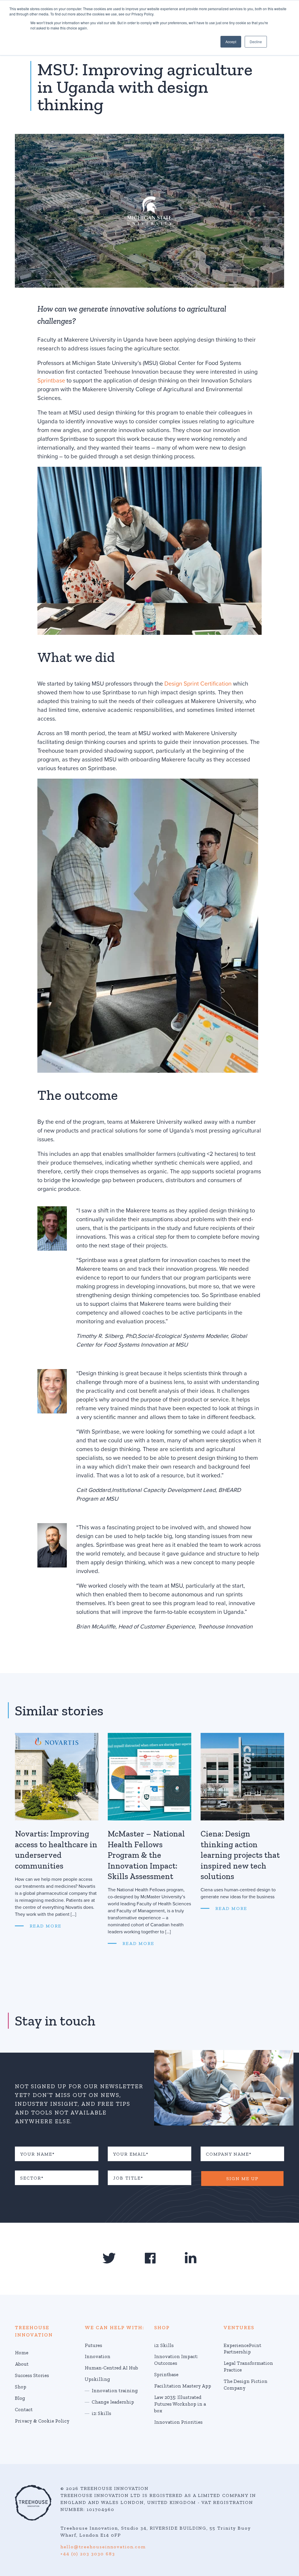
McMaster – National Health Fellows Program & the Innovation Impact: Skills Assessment (146, 1855)
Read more (45, 1926)
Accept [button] (231, 42)
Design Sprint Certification (198, 684)
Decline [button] (256, 42)
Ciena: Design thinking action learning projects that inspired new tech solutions (240, 1855)
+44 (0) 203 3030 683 (88, 2554)
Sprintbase (51, 381)
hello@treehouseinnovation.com (103, 2547)
